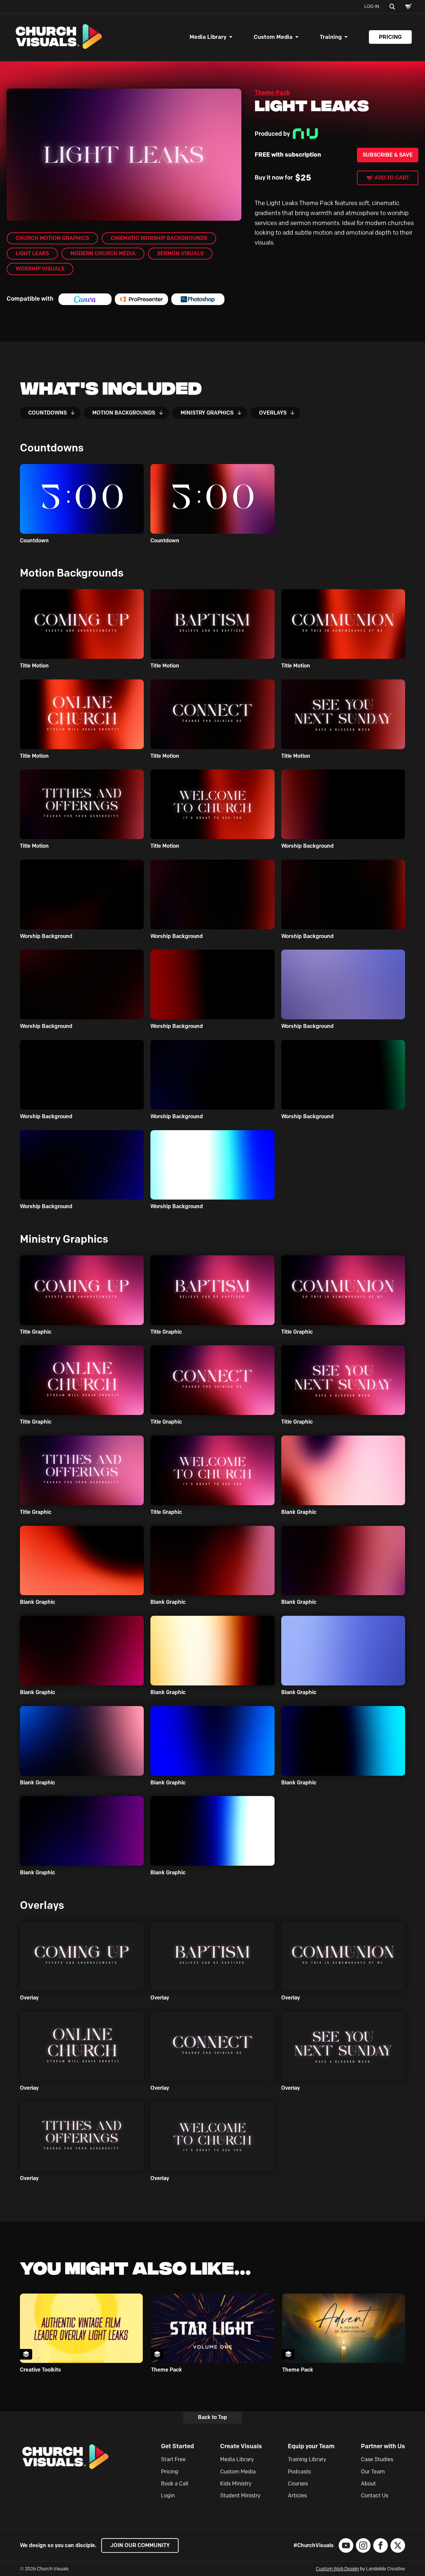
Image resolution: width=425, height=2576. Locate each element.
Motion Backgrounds (124, 413)
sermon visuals (180, 253)
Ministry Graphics (207, 413)
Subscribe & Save (388, 155)
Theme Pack (272, 93)
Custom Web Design (337, 2569)
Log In (372, 6)
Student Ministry (240, 2496)
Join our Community (140, 2545)
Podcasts (299, 2472)
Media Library (208, 37)
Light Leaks (32, 253)
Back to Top (212, 2417)
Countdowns (47, 413)
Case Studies (377, 2459)
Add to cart (392, 178)
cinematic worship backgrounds (159, 238)
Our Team (373, 2472)
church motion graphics (52, 238)
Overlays (273, 413)
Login (168, 2496)
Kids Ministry (236, 2484)
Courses (298, 2484)
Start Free (173, 2459)
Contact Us (375, 2496)
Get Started (177, 2446)
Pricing (390, 37)
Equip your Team (311, 2446)
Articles (297, 2496)
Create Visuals (241, 2446)
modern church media (103, 253)
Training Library (307, 2459)
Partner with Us (383, 2446)
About (368, 2484)
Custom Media (273, 37)
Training (331, 37)
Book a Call (175, 2484)
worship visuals (40, 269)
